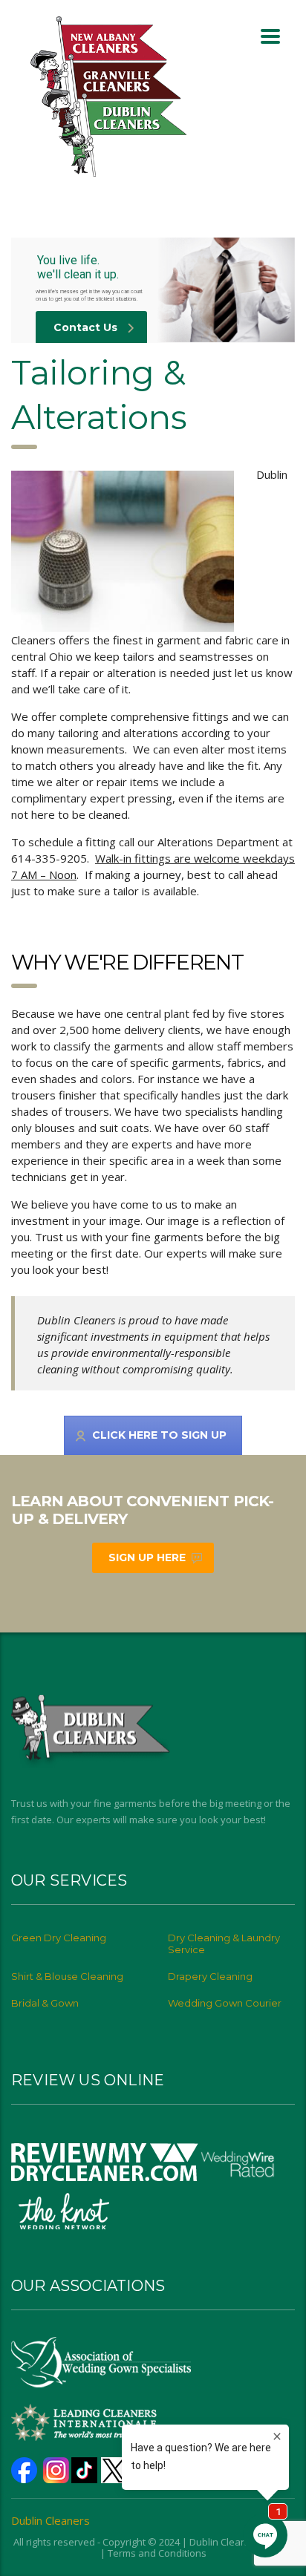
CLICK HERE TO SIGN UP (159, 1435)
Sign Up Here (147, 1557)
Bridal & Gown (45, 2003)
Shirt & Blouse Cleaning (67, 1976)
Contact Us (85, 327)
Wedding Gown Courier (225, 2003)
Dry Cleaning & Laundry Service (224, 1944)
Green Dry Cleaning (59, 1938)
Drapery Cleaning (210, 1976)
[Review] (105, 2161)
